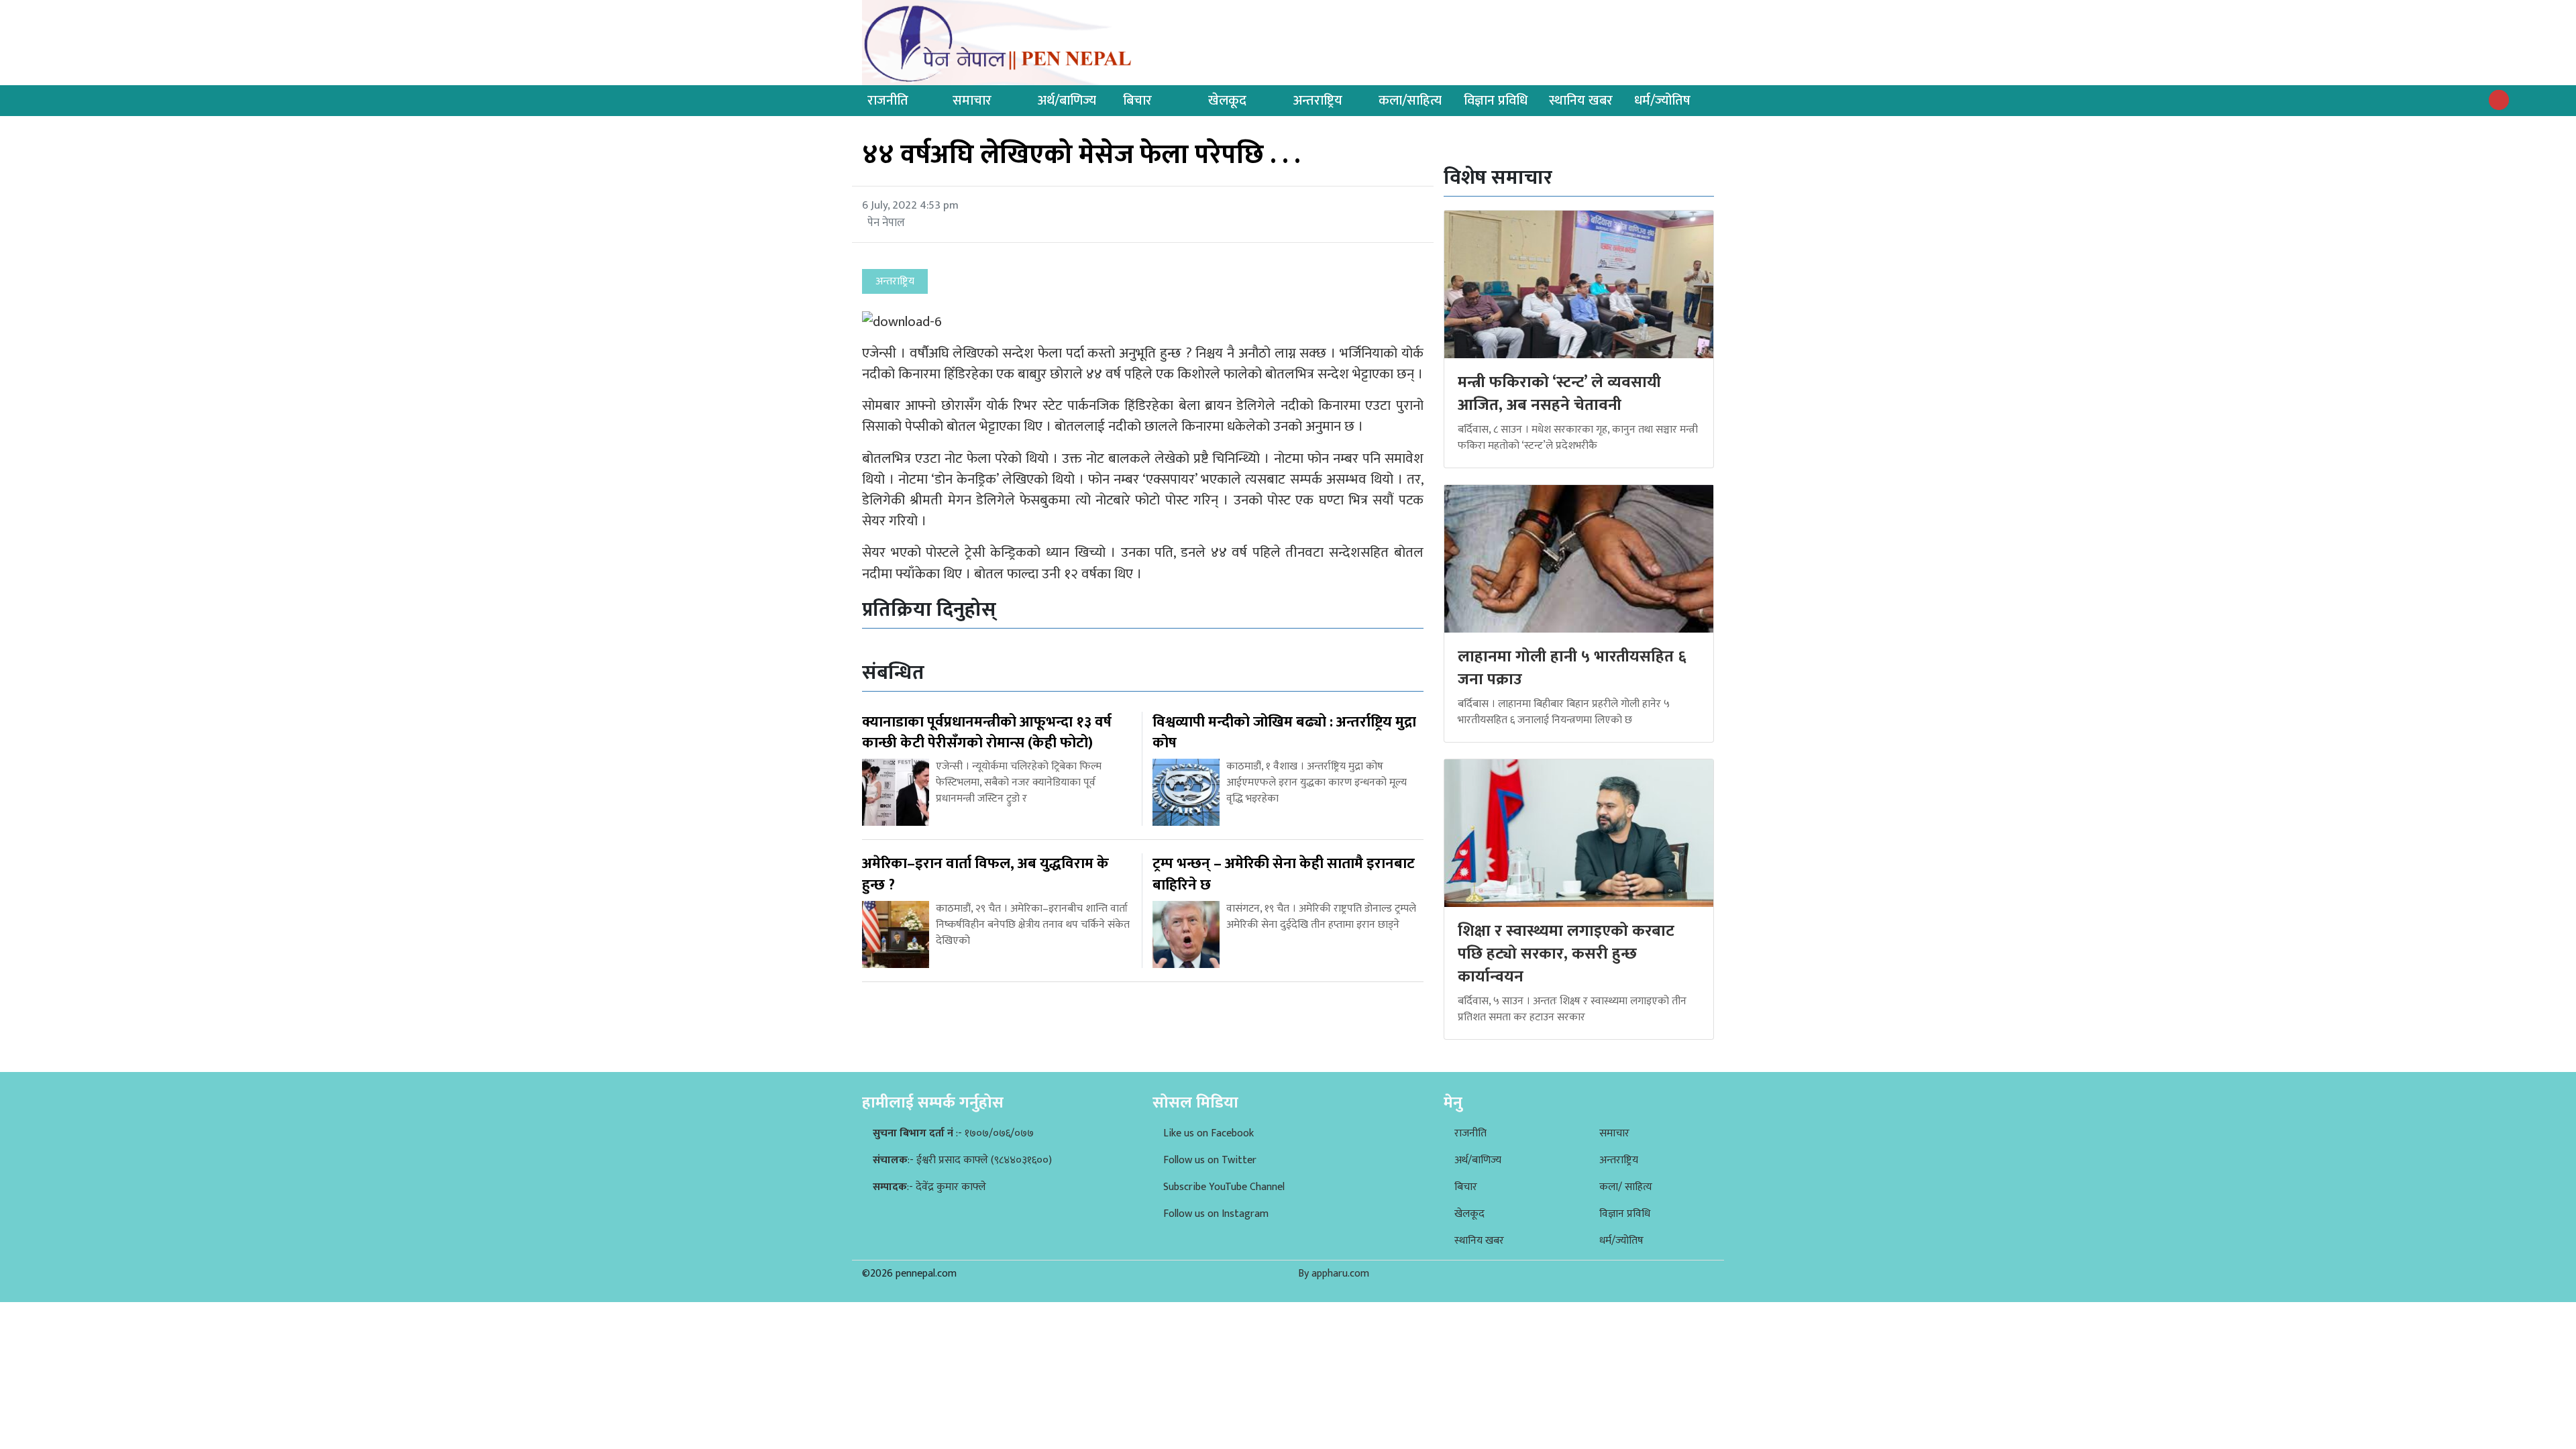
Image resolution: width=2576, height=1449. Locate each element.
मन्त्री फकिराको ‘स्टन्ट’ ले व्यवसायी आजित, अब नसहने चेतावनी (1559, 394)
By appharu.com (1334, 1274)
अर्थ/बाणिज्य (1067, 101)
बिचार (1137, 101)
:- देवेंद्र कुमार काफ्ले (929, 1187)
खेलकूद (1227, 101)
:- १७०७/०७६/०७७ (953, 1133)
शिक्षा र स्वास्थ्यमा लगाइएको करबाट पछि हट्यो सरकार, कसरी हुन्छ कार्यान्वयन (1566, 954)
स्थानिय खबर (1581, 101)
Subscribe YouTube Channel (1224, 1187)
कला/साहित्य (1410, 101)
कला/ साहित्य (1626, 1187)
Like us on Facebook (1209, 1133)
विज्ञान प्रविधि (1496, 101)
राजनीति (888, 101)
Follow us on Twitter (1210, 1160)
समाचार (972, 101)
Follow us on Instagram (1216, 1214)
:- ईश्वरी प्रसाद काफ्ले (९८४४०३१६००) (962, 1160)
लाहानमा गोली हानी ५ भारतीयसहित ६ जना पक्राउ (1572, 668)
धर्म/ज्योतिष (1662, 101)
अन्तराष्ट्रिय (1318, 101)
